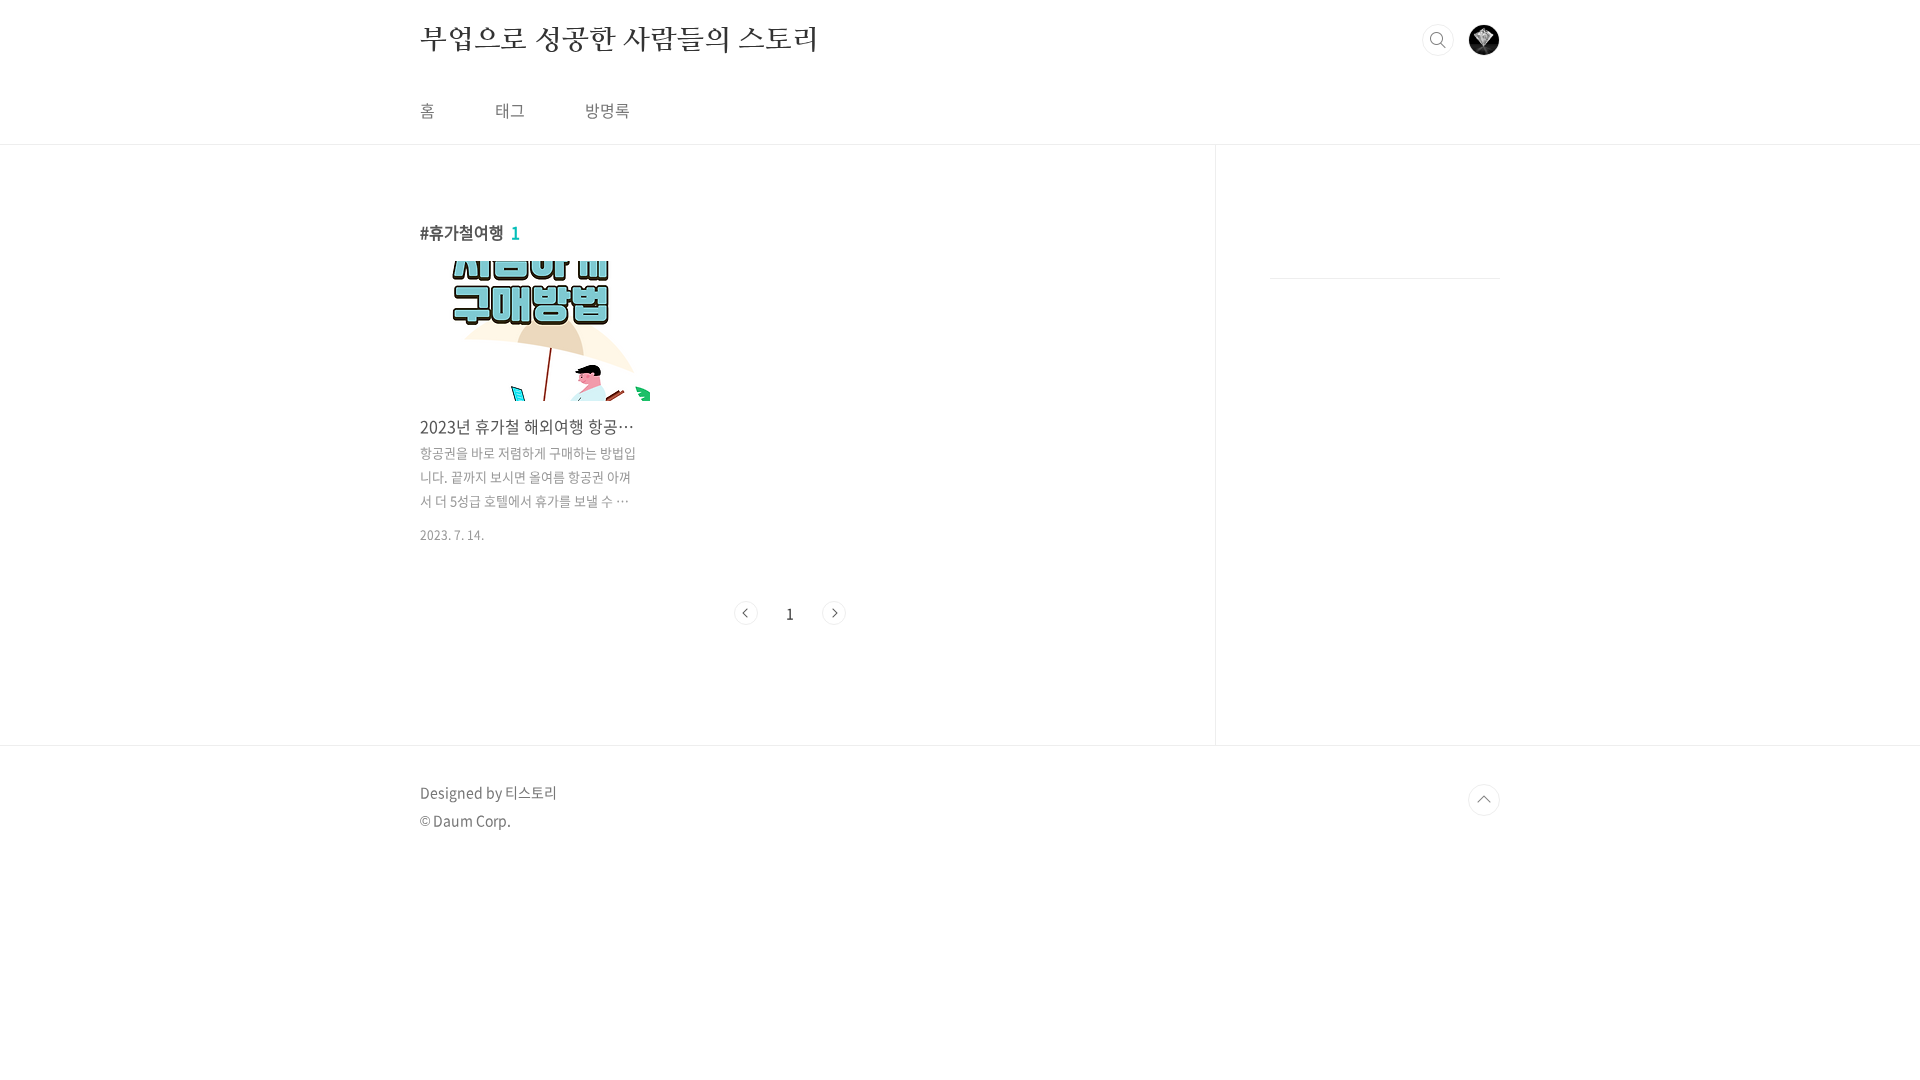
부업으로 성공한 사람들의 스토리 (619, 39)
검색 (1438, 40)
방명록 (607, 110)
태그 (510, 110)
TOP (1484, 800)
